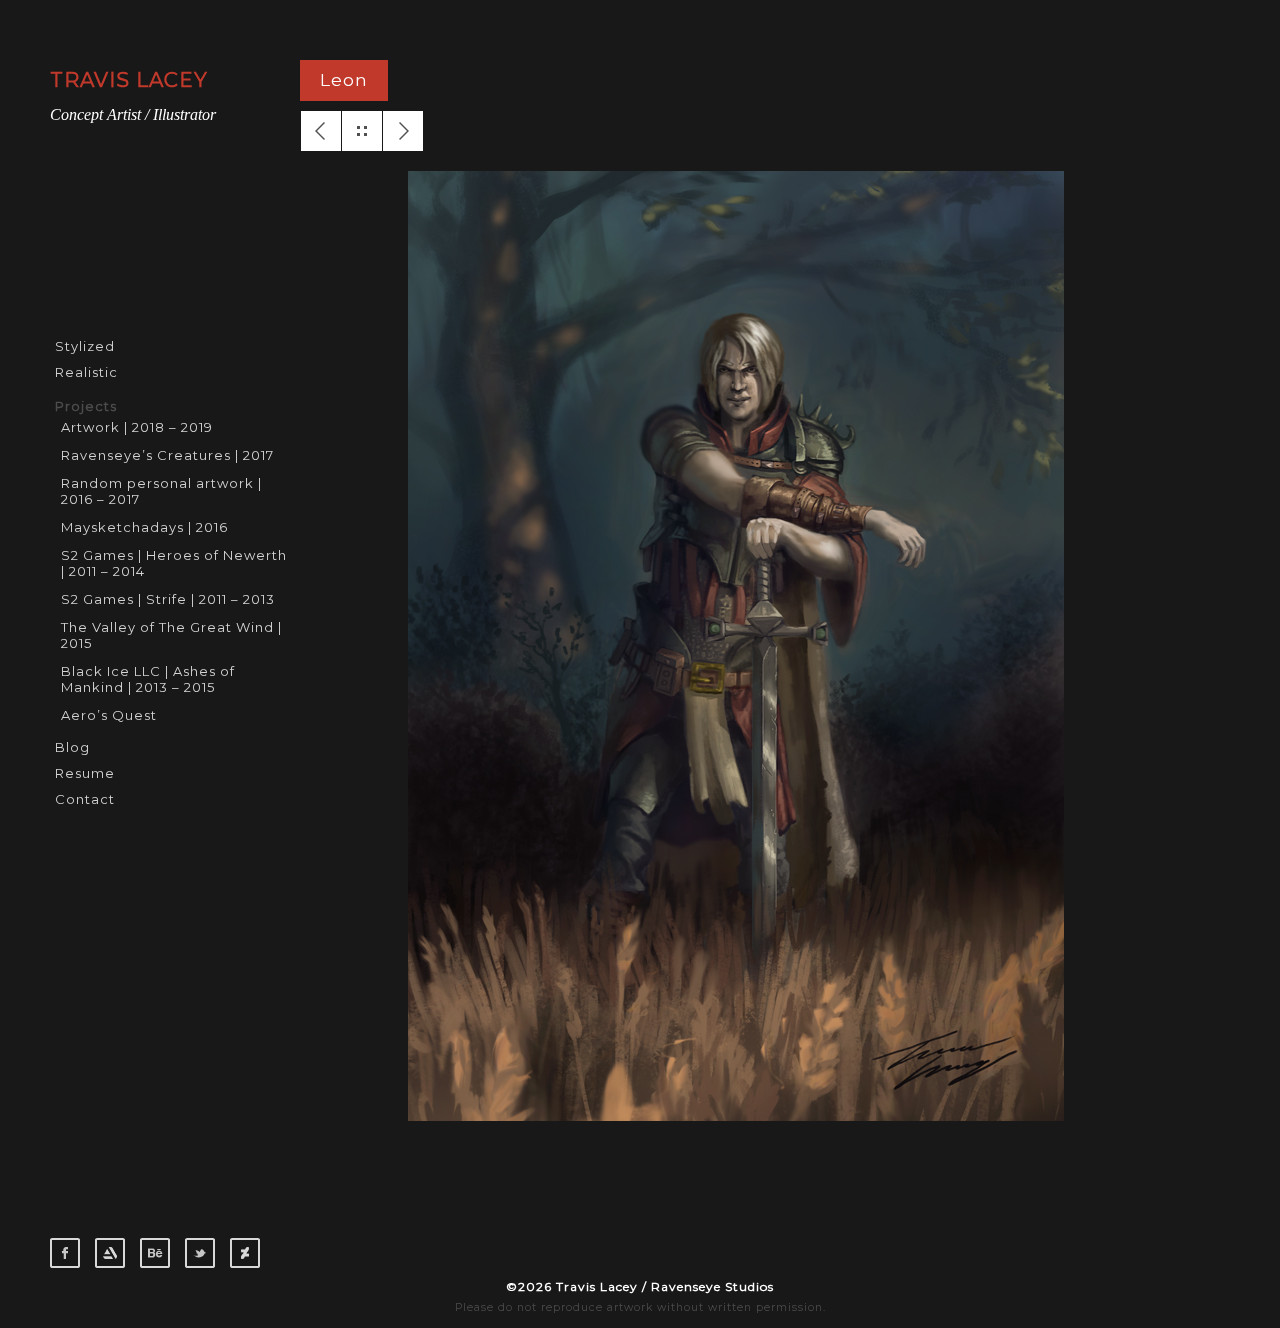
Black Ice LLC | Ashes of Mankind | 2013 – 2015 (148, 679)
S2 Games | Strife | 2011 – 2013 (168, 599)
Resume (85, 773)
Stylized (85, 346)
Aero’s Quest (109, 715)
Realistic (86, 372)
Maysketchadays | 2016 (144, 527)
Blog (72, 747)
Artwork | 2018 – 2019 (137, 427)
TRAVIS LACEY (129, 80)
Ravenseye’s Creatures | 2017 (167, 455)
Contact (85, 799)
